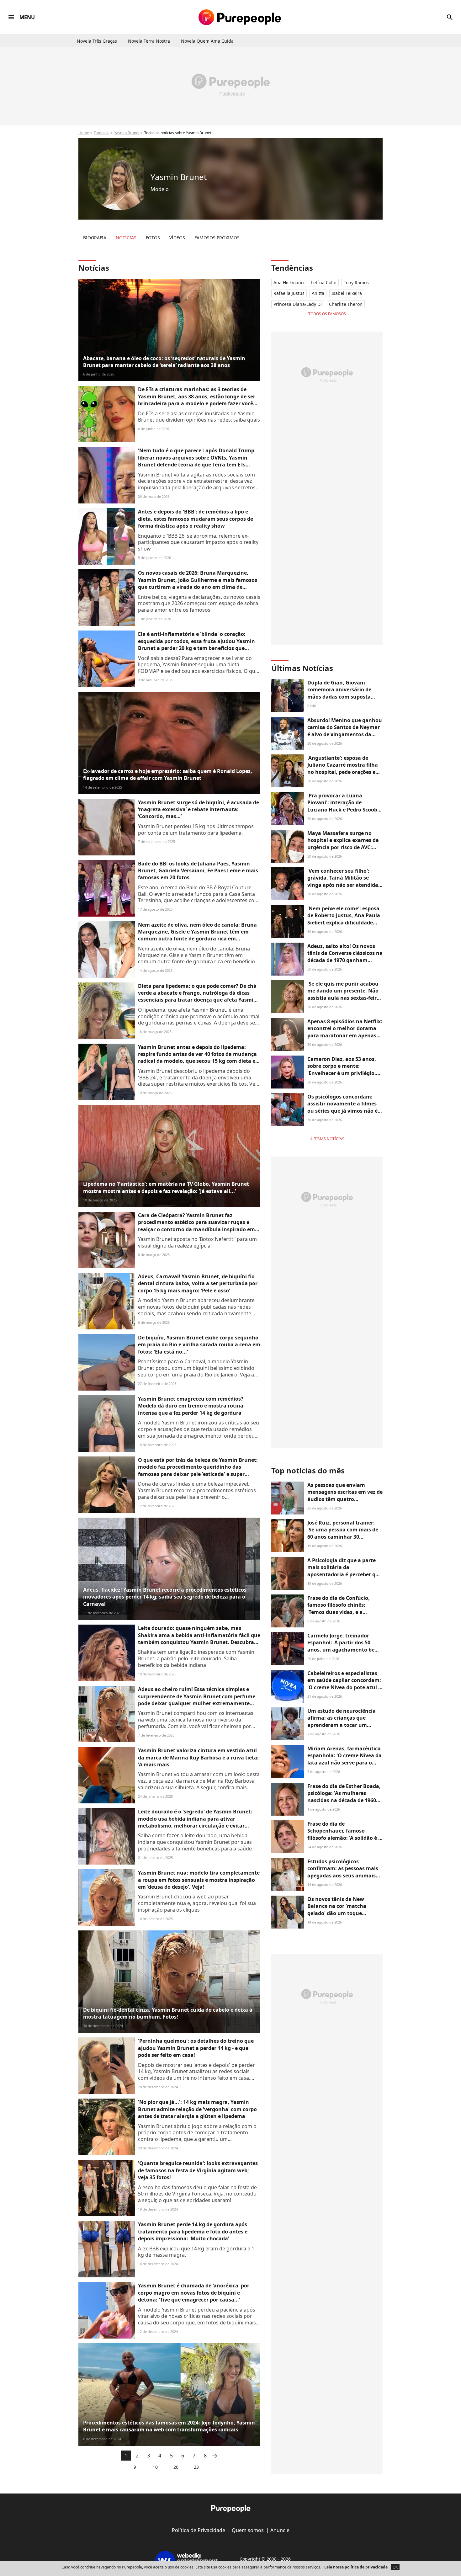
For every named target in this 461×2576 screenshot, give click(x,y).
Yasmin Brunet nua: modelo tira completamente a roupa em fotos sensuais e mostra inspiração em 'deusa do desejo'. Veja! (199, 1880)
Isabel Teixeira (347, 293)
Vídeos (177, 238)
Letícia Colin (324, 282)
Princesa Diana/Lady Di (298, 304)
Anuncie (280, 2530)
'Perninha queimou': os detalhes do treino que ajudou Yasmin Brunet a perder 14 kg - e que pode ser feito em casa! (196, 2048)
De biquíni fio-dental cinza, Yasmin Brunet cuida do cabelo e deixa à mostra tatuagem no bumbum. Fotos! (168, 2013)
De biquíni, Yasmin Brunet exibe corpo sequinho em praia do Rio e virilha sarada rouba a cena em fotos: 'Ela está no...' (199, 1345)
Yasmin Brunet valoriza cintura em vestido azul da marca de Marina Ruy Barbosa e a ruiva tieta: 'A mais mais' (198, 1757)
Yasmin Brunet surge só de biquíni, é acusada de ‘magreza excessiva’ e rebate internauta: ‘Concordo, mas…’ (199, 809)
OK (395, 2567)
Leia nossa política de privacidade (356, 2567)
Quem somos (248, 2530)
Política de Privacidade (199, 2530)
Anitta (318, 293)
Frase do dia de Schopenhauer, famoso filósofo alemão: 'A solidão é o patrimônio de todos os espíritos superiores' (344, 1838)
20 (176, 2467)
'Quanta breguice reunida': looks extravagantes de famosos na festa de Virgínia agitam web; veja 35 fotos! (198, 2170)
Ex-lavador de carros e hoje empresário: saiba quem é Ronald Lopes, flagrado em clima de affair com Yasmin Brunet (168, 774)
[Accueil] (240, 17)
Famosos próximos (217, 238)
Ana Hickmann (289, 282)
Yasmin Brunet (127, 133)
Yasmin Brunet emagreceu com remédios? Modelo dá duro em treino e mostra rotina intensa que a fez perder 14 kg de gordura (191, 1406)
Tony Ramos (356, 282)
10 (155, 2467)
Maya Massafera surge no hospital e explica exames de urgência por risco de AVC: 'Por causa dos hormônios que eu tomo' (345, 847)
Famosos (102, 133)
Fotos (153, 238)
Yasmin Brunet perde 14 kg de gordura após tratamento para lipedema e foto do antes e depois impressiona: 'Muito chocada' (193, 2231)
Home (84, 133)
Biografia (95, 238)
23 (196, 2467)
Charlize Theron (346, 304)
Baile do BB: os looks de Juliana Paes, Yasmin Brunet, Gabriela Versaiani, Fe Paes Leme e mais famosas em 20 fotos (198, 871)
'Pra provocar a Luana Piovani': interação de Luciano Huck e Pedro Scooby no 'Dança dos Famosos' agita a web (344, 810)
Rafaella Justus (289, 293)
